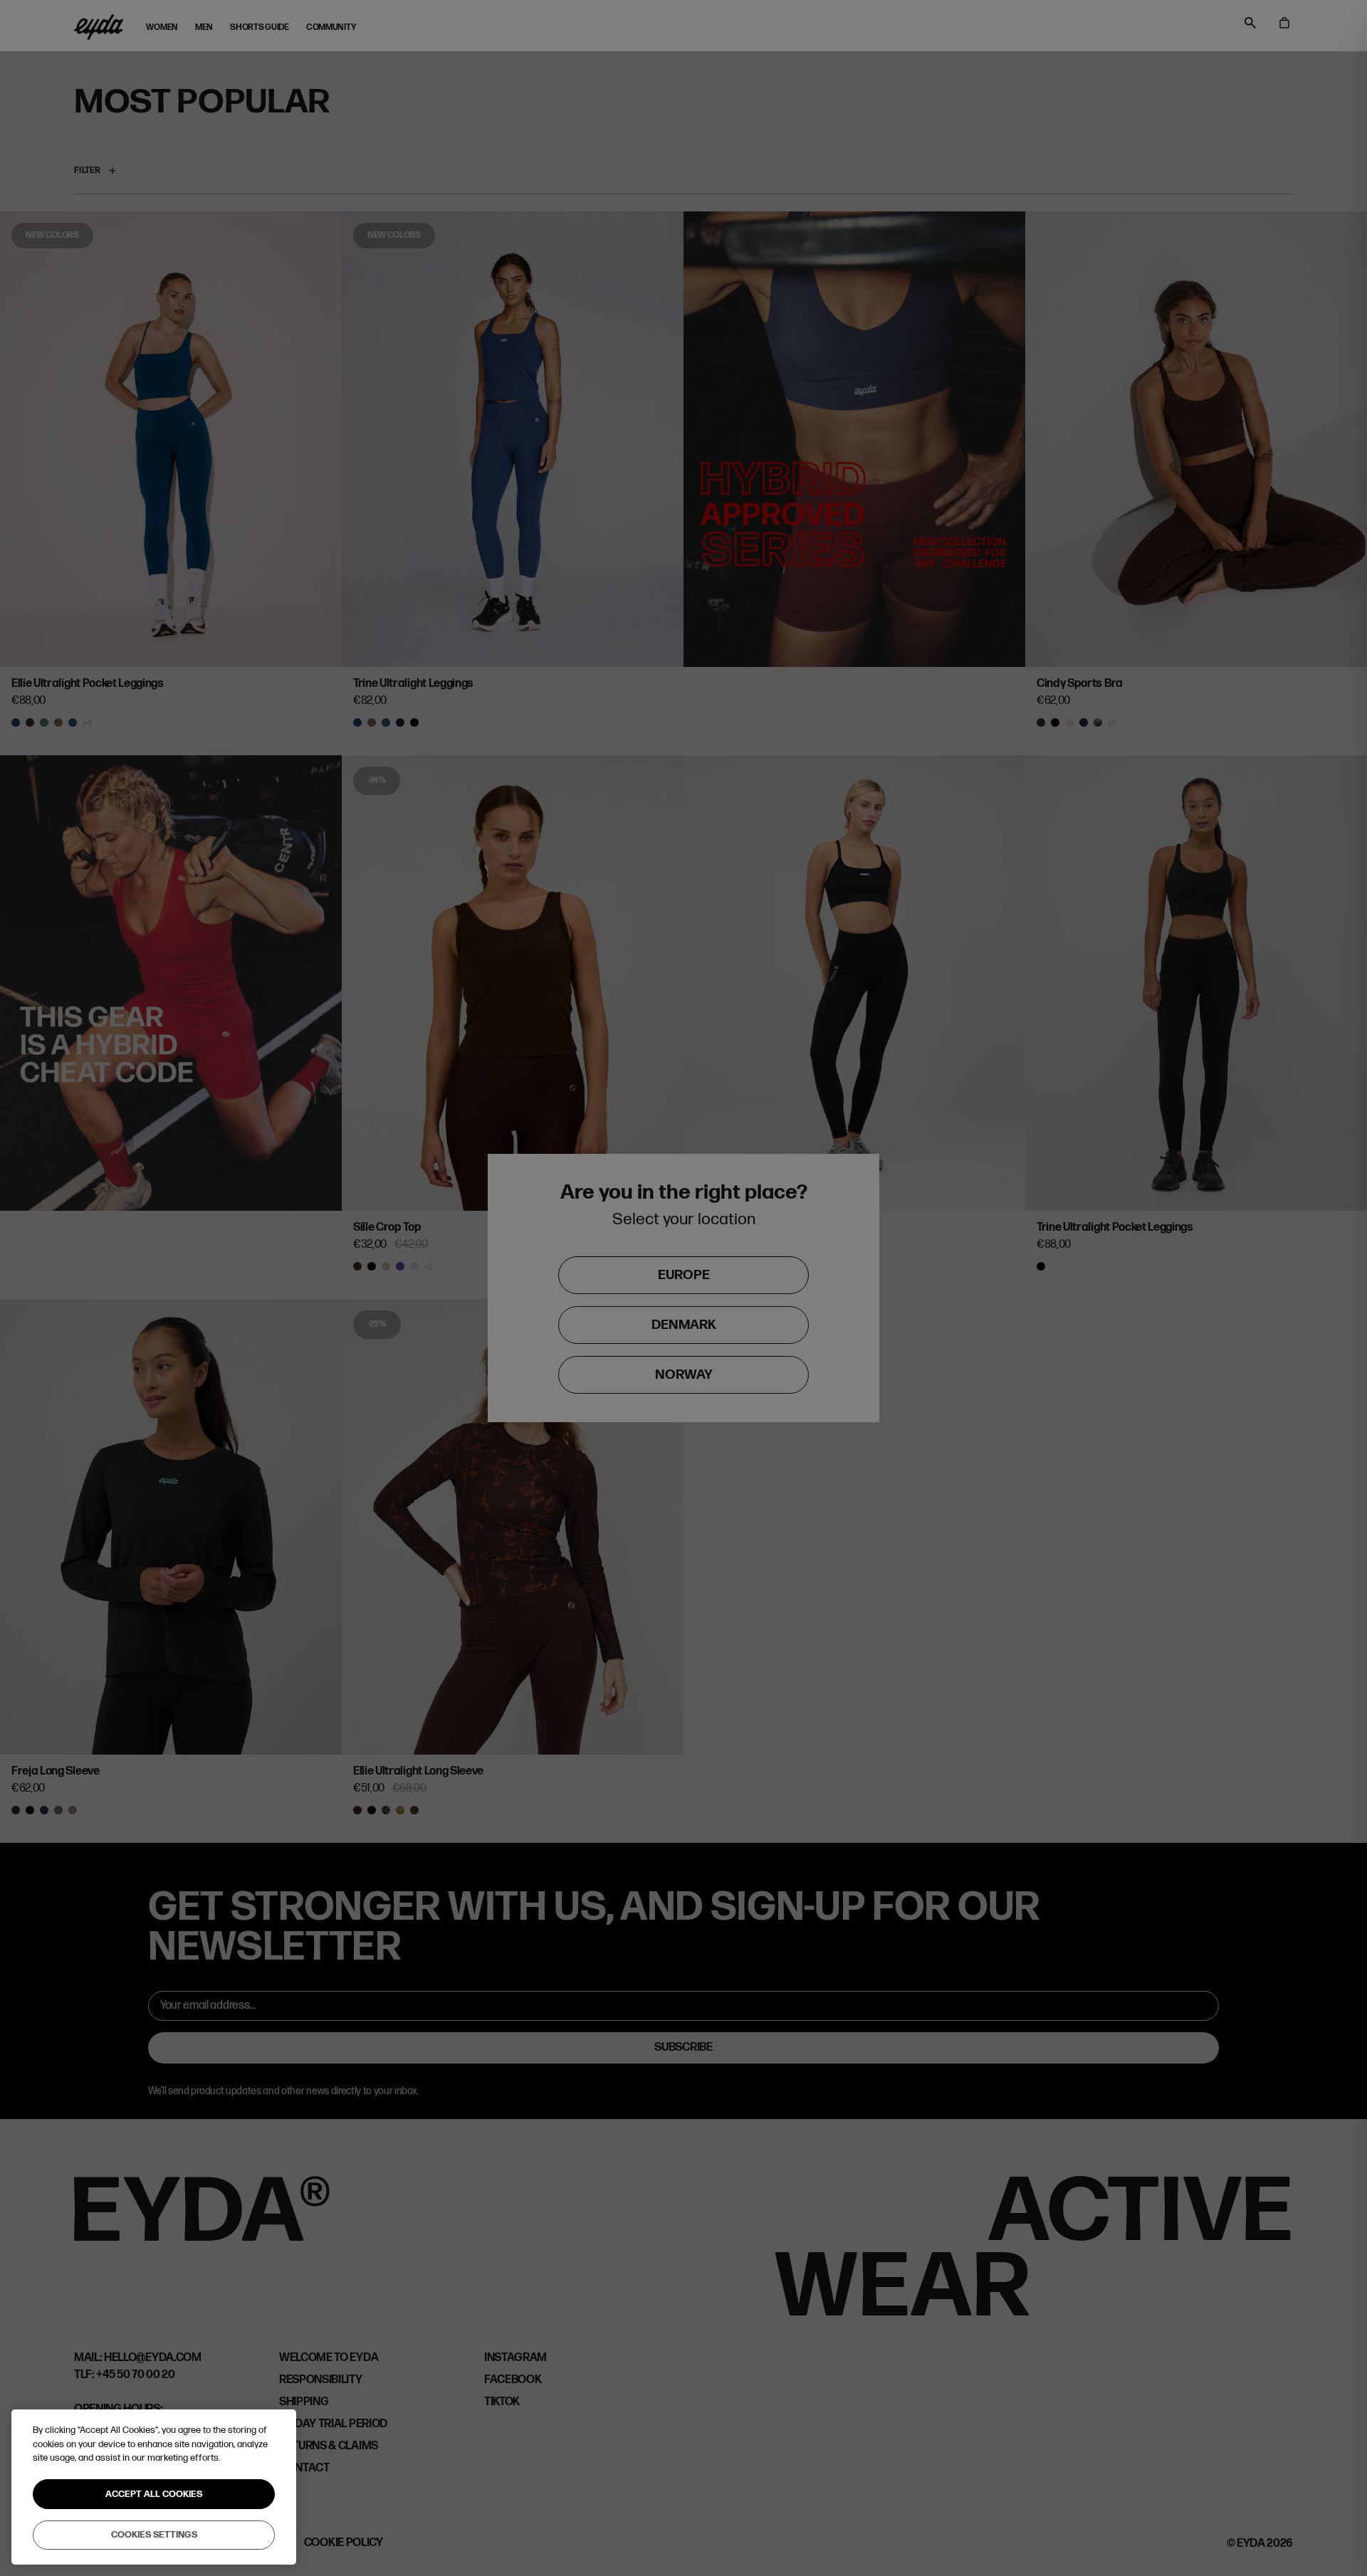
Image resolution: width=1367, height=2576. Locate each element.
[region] (154, 2487)
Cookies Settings (154, 2535)
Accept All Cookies (154, 2494)
